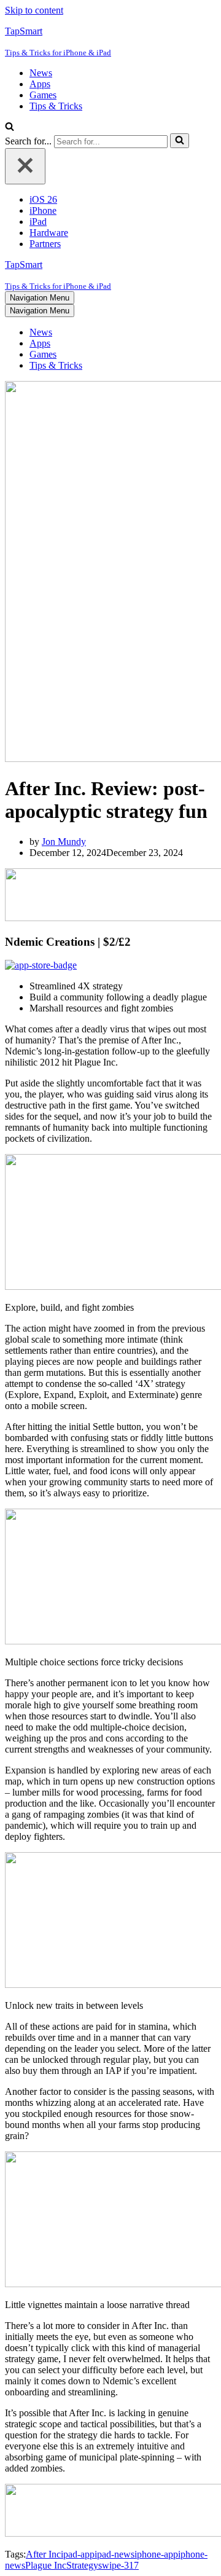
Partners (45, 244)
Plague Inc (46, 2565)
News (41, 73)
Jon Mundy (64, 842)
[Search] (10, 128)
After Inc (43, 2554)
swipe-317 (118, 2565)
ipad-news (114, 2554)
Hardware (49, 233)
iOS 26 (43, 199)
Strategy (82, 2565)
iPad (38, 222)
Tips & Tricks (56, 106)
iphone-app (156, 2554)
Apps (40, 84)
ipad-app (78, 2554)
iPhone (43, 210)
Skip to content (34, 10)
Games (43, 95)
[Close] (25, 166)
